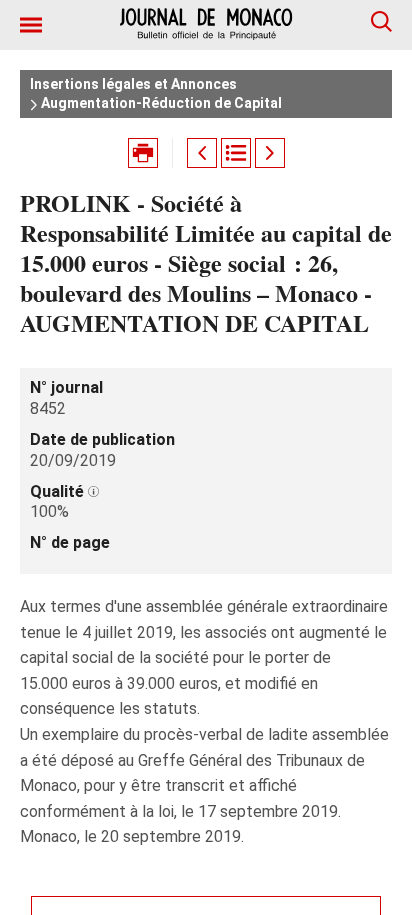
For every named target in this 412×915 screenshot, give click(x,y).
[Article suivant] (270, 153)
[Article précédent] (202, 153)
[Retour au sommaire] (236, 153)
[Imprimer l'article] (143, 153)
